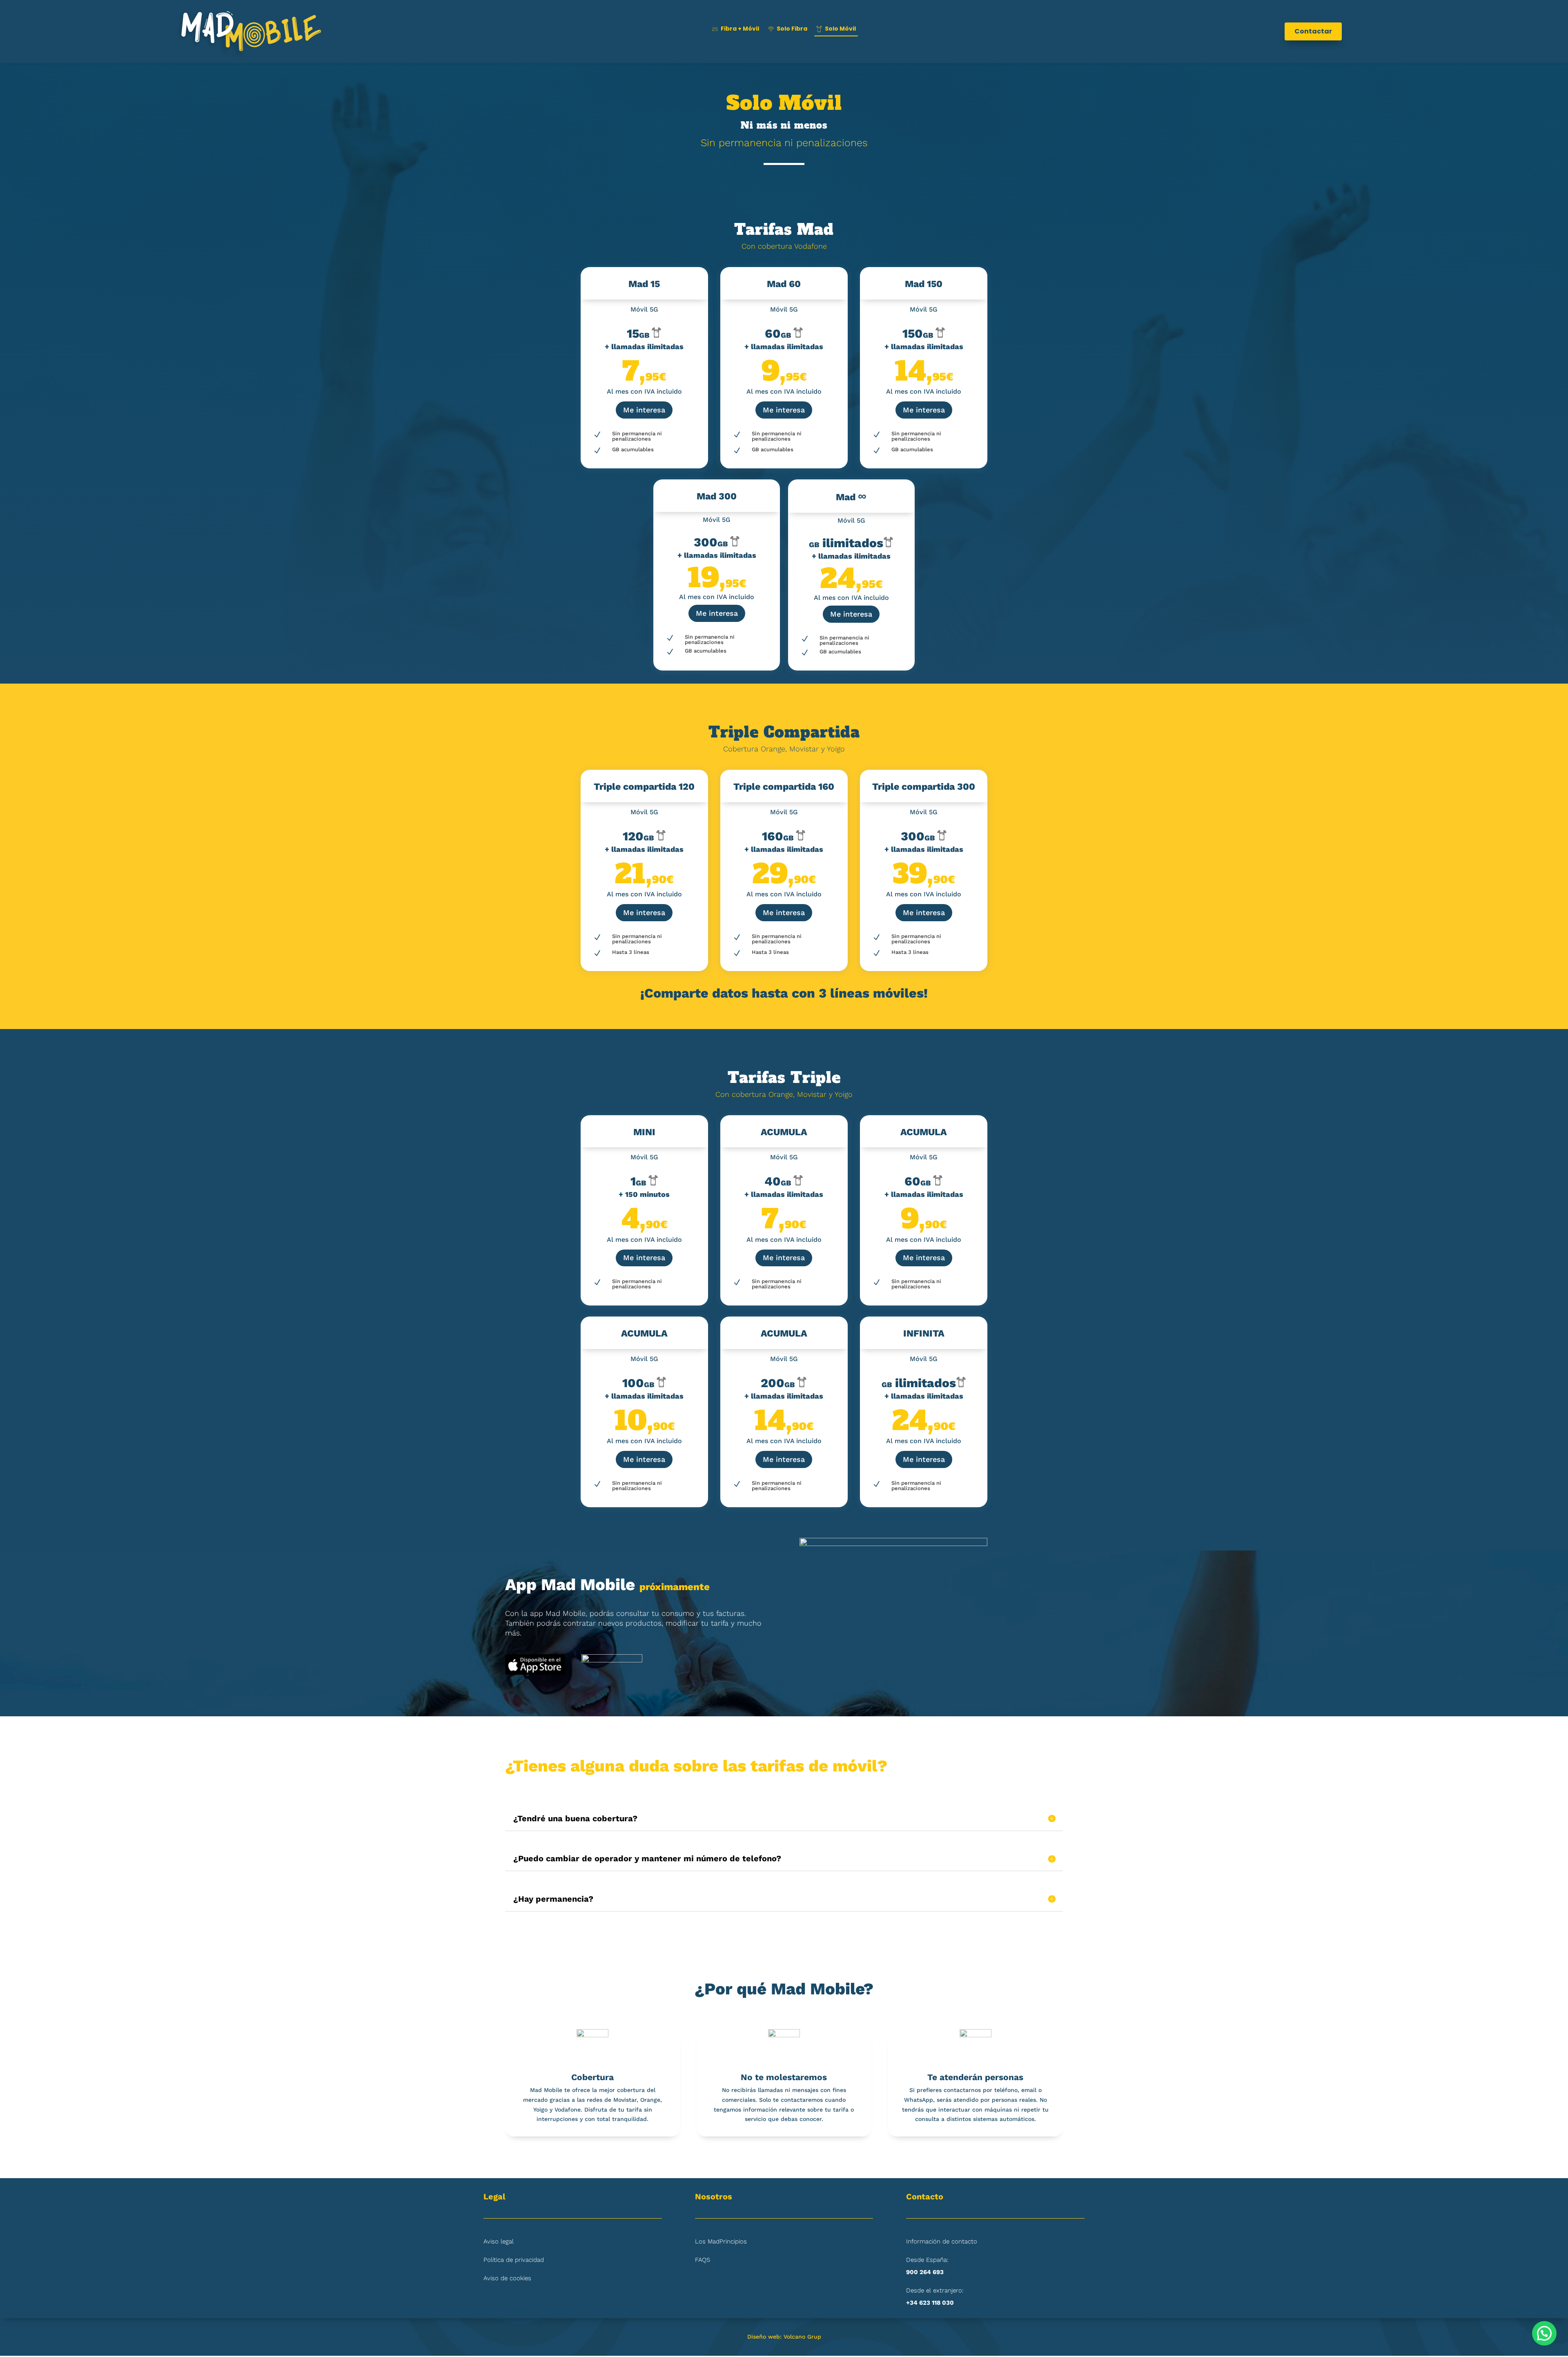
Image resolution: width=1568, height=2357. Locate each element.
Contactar (1313, 31)
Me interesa (644, 410)
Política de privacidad (514, 2260)
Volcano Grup (802, 2337)
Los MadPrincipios (721, 2241)
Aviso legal (499, 2241)
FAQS (703, 2260)
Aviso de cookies (507, 2278)
